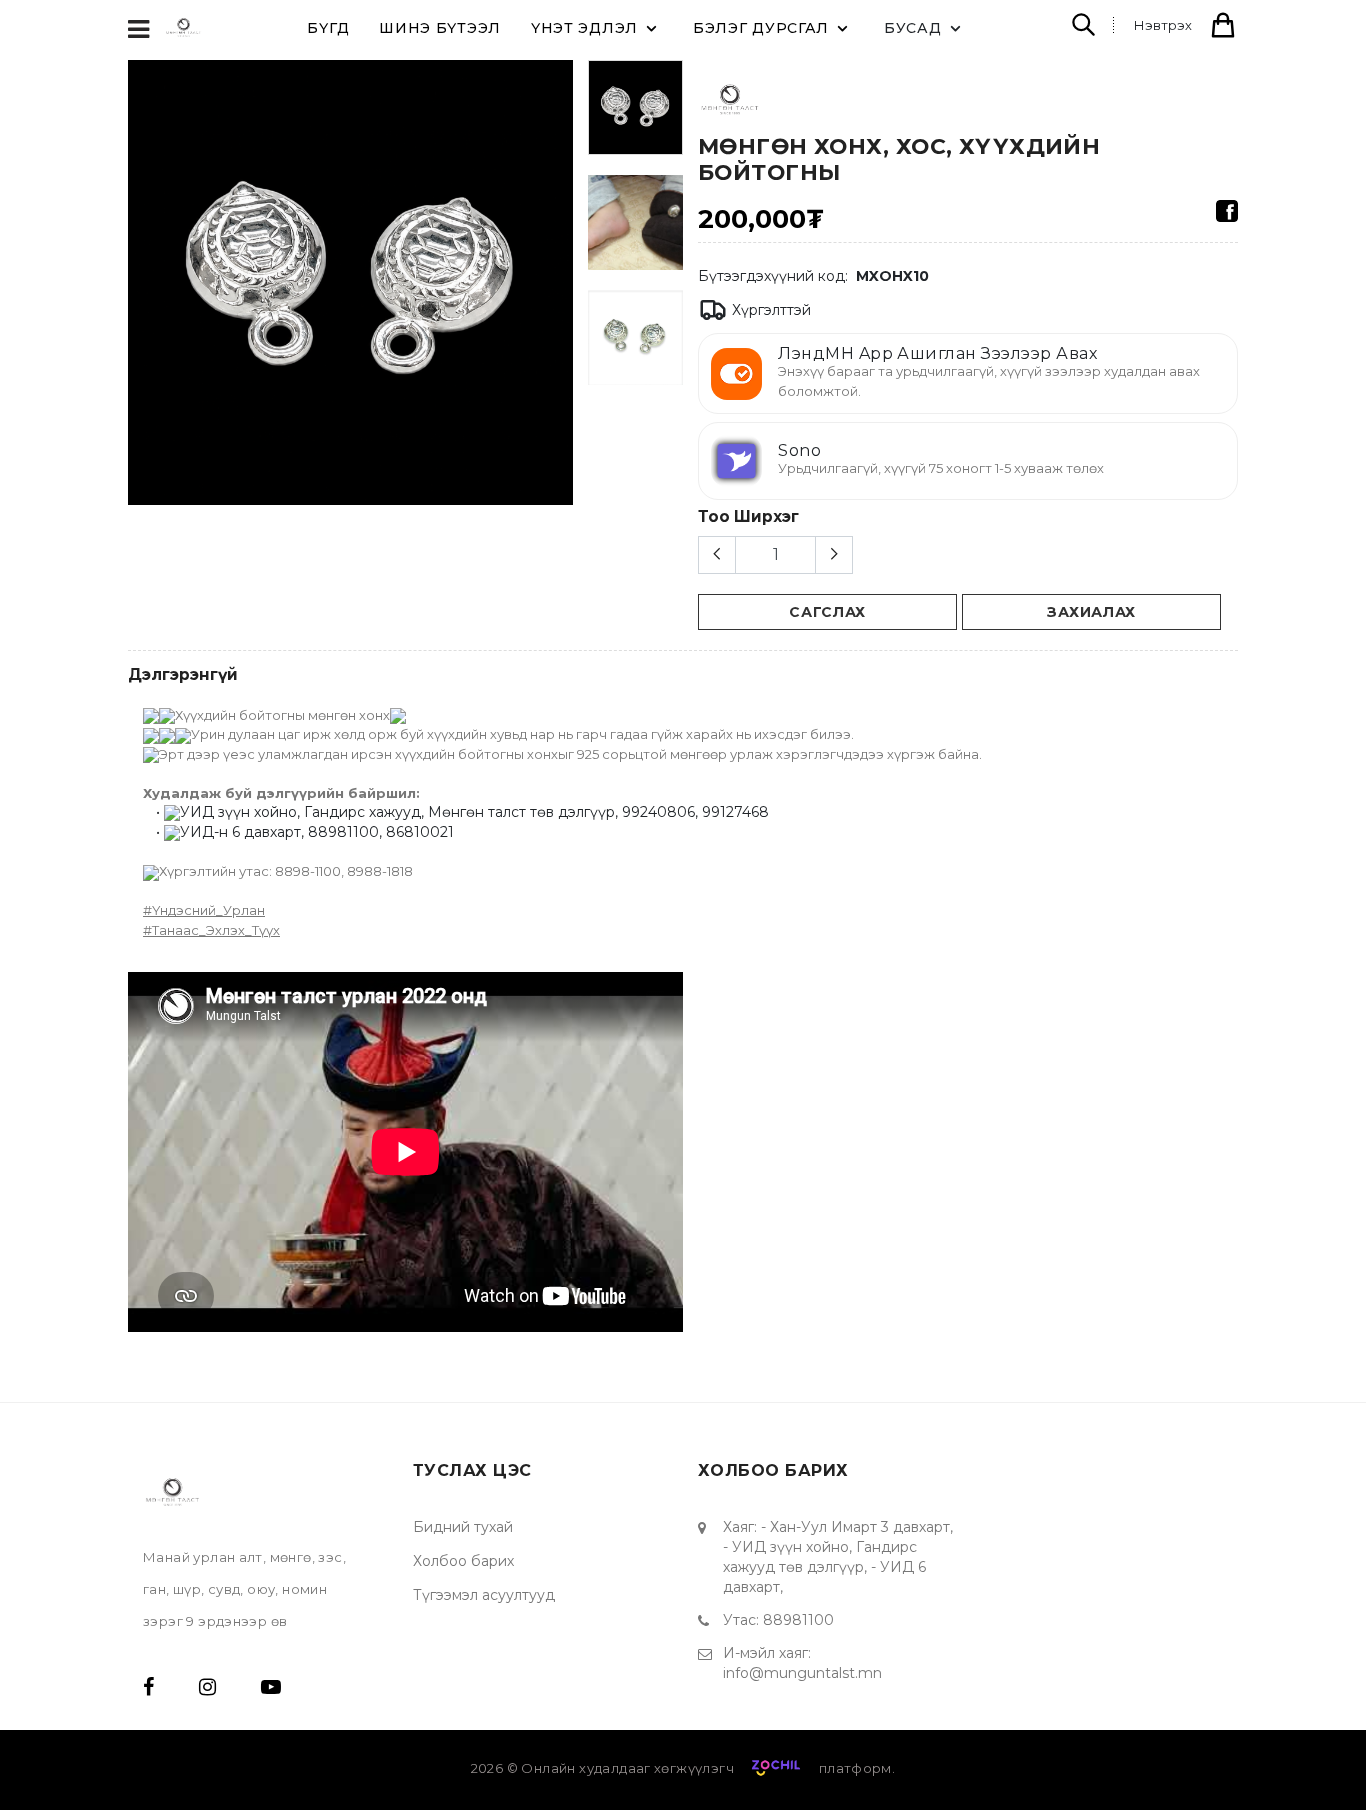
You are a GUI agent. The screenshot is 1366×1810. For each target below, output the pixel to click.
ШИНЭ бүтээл (440, 28)
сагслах (827, 612)
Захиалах (1091, 612)
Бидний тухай (463, 1527)
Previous (139, 290)
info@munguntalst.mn (802, 1673)
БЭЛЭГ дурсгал (761, 28)
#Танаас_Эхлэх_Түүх (211, 930)
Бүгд (328, 28)
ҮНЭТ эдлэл (584, 28)
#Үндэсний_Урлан (204, 910)
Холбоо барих (463, 1561)
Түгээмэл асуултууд (484, 1595)
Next (562, 290)
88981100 (798, 1620)
